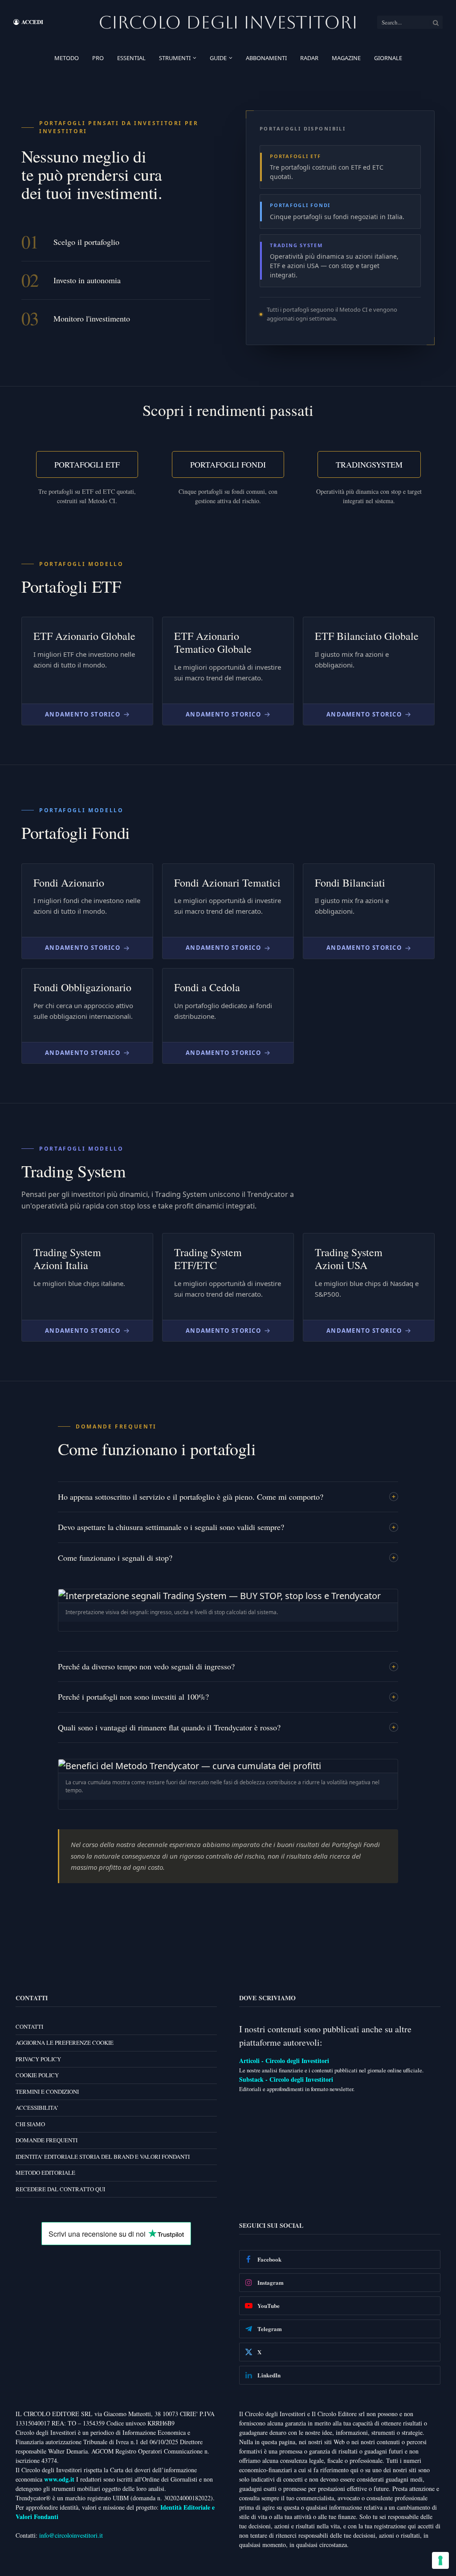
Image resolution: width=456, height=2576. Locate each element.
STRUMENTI (175, 58)
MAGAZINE (346, 58)
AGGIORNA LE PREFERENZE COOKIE (65, 2043)
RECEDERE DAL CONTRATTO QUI (60, 2189)
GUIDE (218, 58)
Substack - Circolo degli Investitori (286, 2079)
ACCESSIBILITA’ (37, 2108)
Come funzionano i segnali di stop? (115, 1558)
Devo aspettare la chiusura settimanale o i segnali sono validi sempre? (171, 1527)
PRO (98, 58)
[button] (228, 1610)
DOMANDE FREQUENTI (47, 2140)
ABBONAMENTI (266, 58)
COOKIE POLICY (37, 2075)
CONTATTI (29, 2026)
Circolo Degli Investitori (228, 22)
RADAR (309, 58)
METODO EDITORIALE (45, 2173)
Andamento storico (83, 714)
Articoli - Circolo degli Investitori (284, 2060)
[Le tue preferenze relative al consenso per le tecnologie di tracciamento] (440, 2560)
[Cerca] (436, 22)
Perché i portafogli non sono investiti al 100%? (133, 1697)
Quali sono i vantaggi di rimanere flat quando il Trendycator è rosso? (169, 1727)
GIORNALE (388, 58)
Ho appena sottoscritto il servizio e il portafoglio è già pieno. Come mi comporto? (191, 1497)
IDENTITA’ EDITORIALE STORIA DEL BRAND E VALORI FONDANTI (103, 2156)
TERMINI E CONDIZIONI (47, 2091)
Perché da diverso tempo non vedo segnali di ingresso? (146, 1666)
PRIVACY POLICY (38, 2059)
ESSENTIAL (131, 58)
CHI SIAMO (30, 2124)
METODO (67, 58)
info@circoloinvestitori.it (71, 2535)
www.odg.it (59, 2479)
